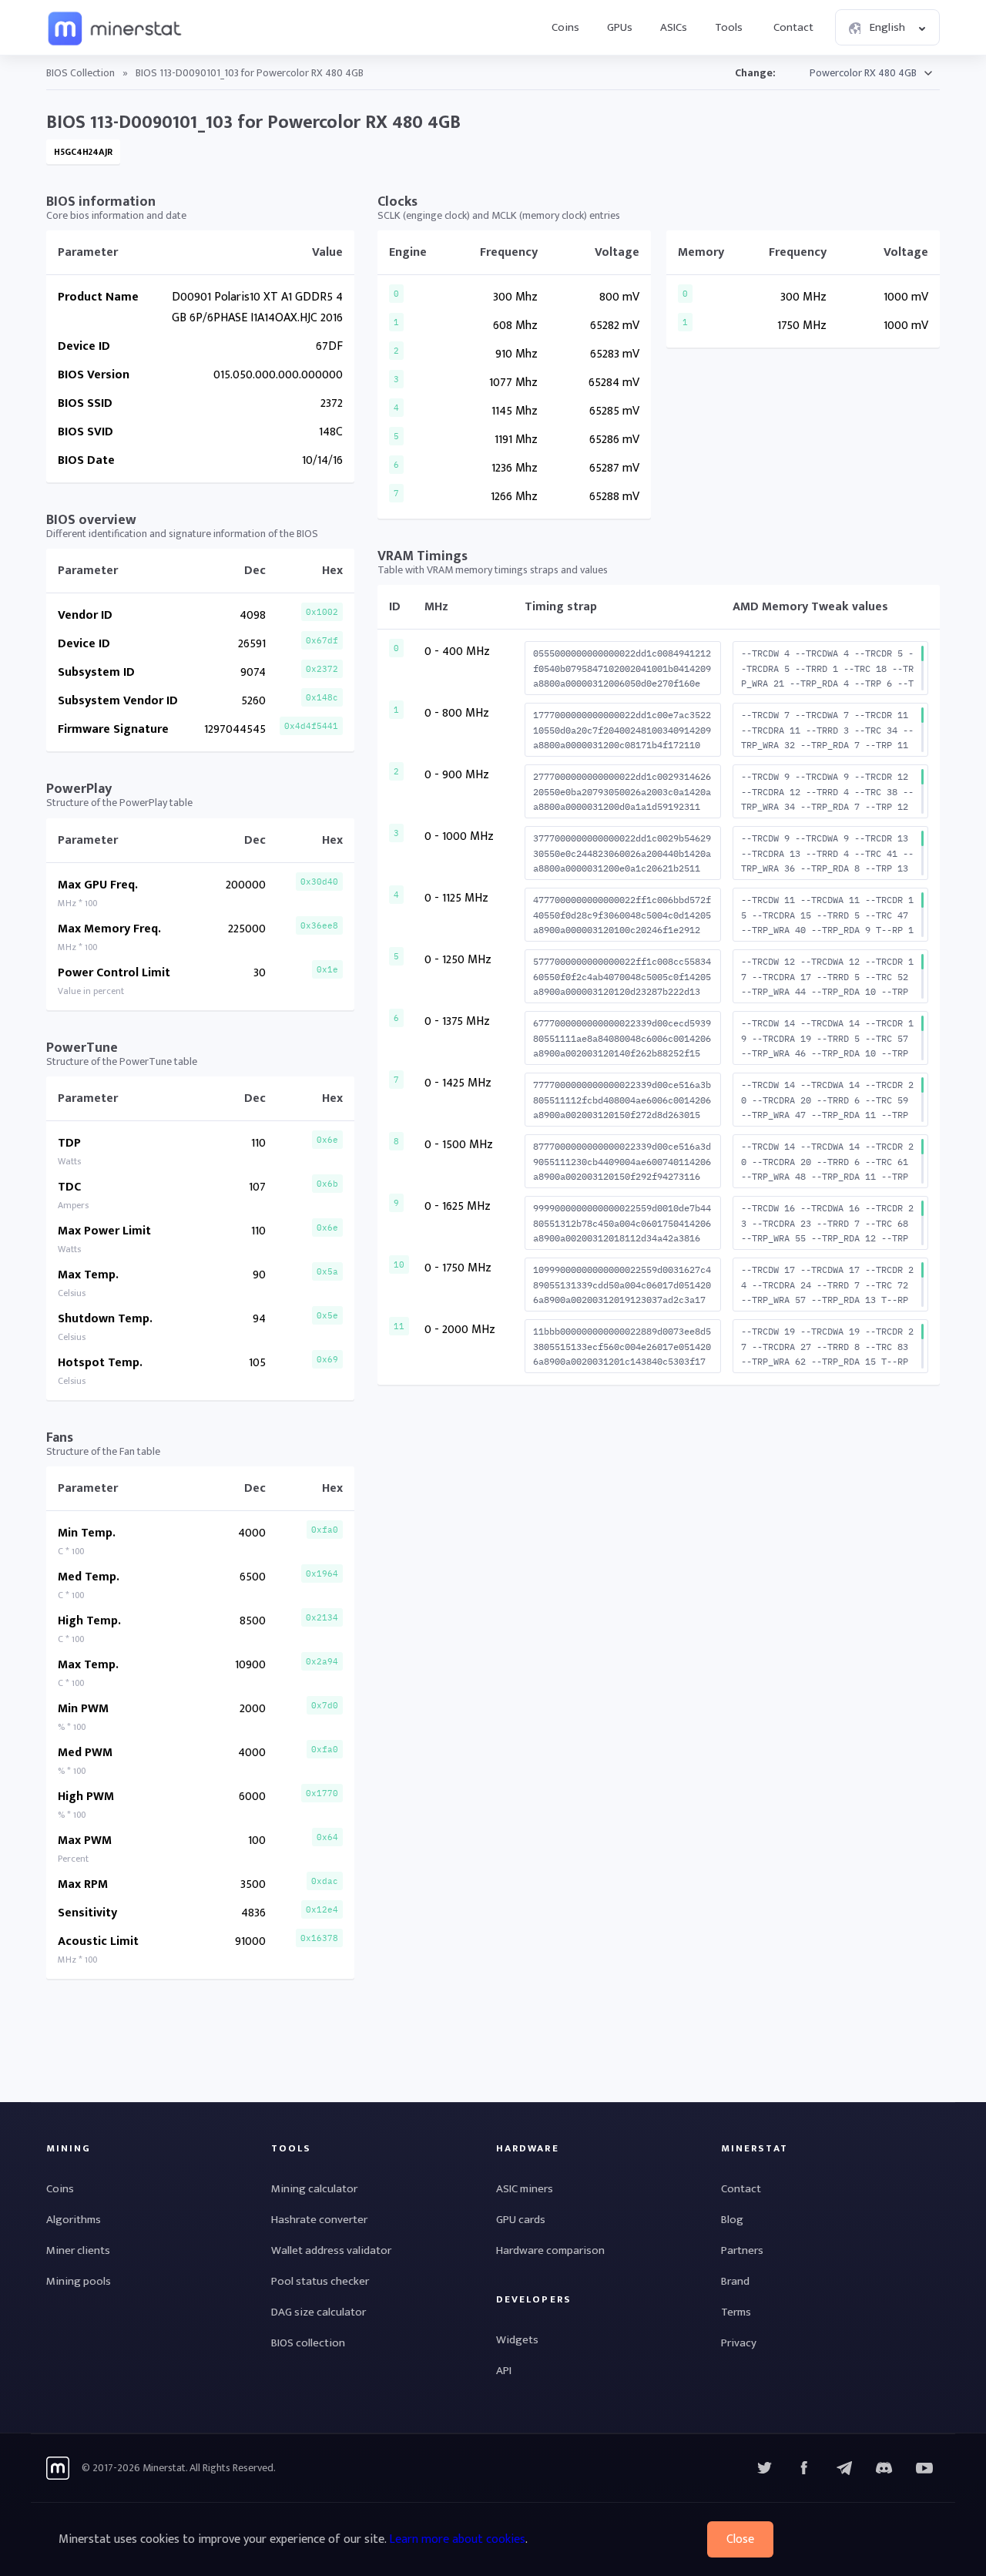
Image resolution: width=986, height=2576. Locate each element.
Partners (742, 2250)
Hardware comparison (550, 2250)
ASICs (674, 27)
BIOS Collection (80, 73)
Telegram (844, 2468)
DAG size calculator (319, 2312)
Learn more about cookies (457, 2539)
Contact (793, 27)
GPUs (620, 27)
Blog (732, 2220)
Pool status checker (320, 2281)
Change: (755, 73)
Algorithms (74, 2220)
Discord (924, 2468)
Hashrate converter (319, 2220)
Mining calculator (314, 2189)
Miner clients (78, 2250)
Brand (735, 2281)
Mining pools (79, 2281)
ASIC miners (525, 2189)
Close (740, 2539)
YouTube (884, 2468)
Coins (565, 27)
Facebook (804, 2468)
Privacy (739, 2343)
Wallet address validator (331, 2250)
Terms (736, 2312)
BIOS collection (308, 2343)
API (504, 2371)
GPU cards (521, 2220)
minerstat (116, 28)
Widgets (517, 2340)
